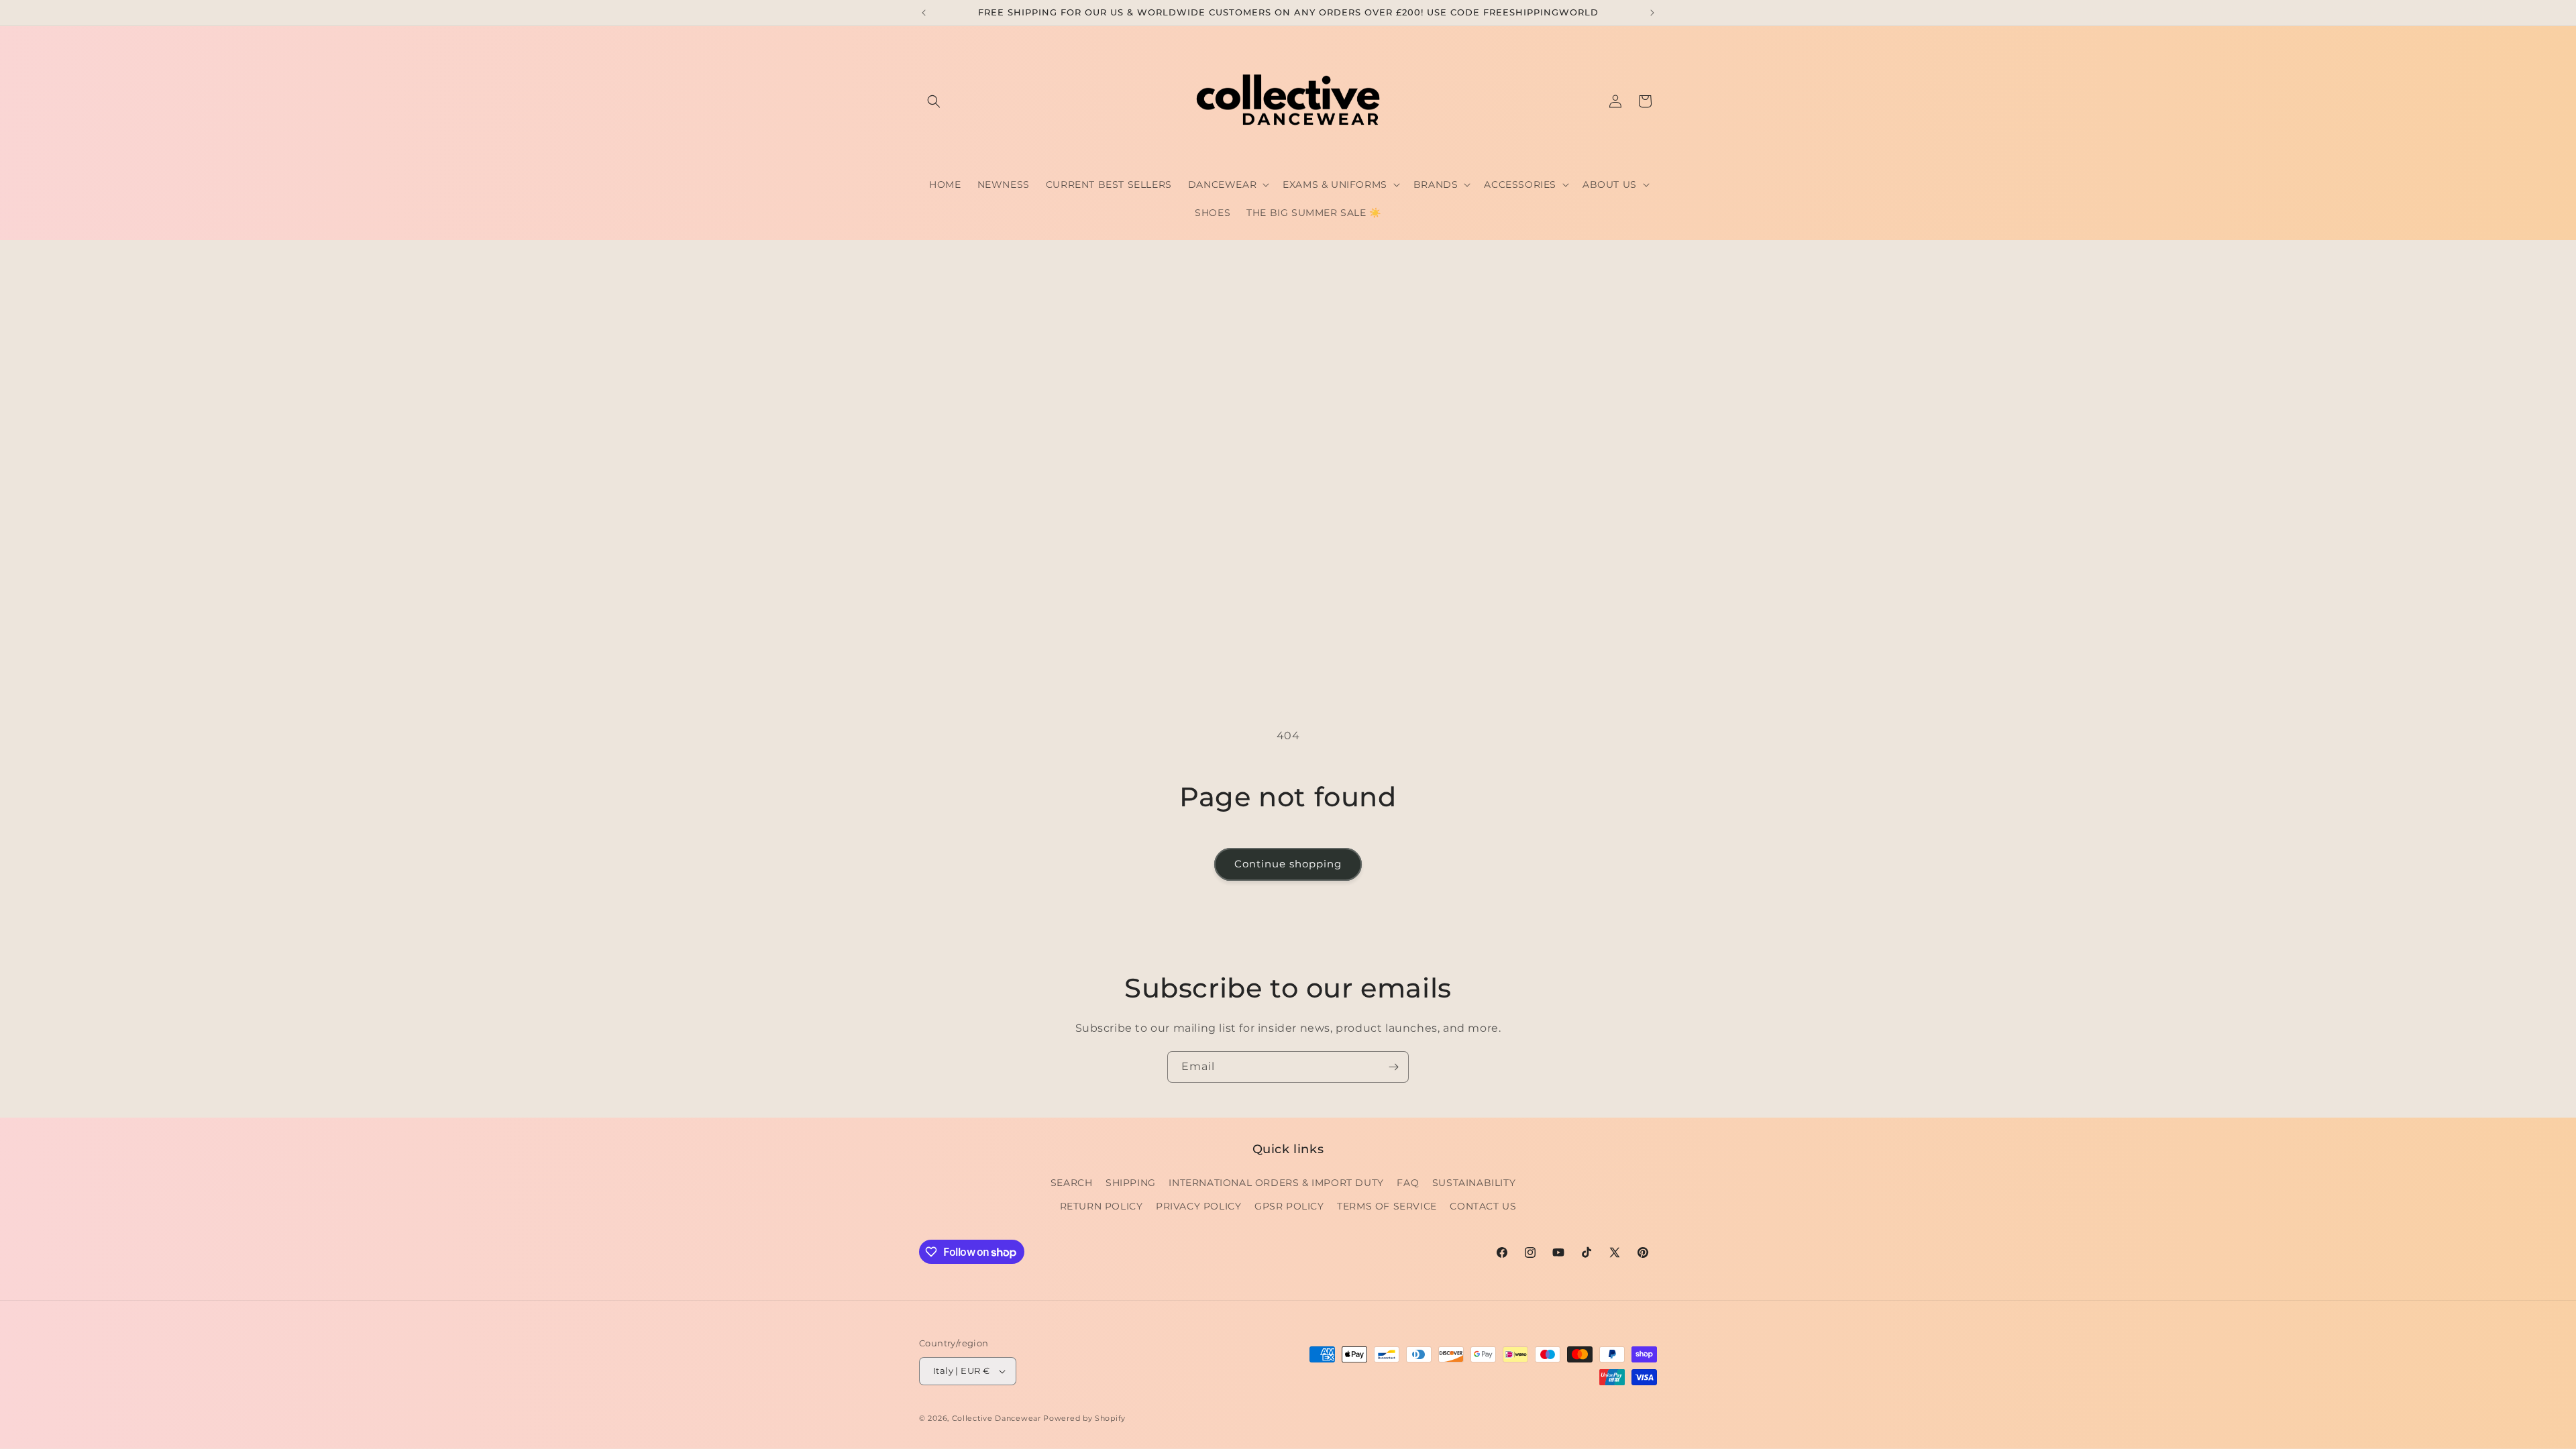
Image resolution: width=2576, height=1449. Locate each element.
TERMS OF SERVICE (1387, 1206)
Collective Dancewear (997, 1418)
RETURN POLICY (1102, 1206)
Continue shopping (1288, 864)
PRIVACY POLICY (1198, 1206)
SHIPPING (1131, 1183)
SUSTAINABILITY (1474, 1183)
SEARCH (1072, 1183)
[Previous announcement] (924, 13)
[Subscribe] (1393, 1067)
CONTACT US (1483, 1206)
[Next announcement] (1652, 13)
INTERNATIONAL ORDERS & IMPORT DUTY (1276, 1183)
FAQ (1408, 1183)
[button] (934, 101)
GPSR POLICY (1289, 1206)
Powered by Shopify (1084, 1418)
